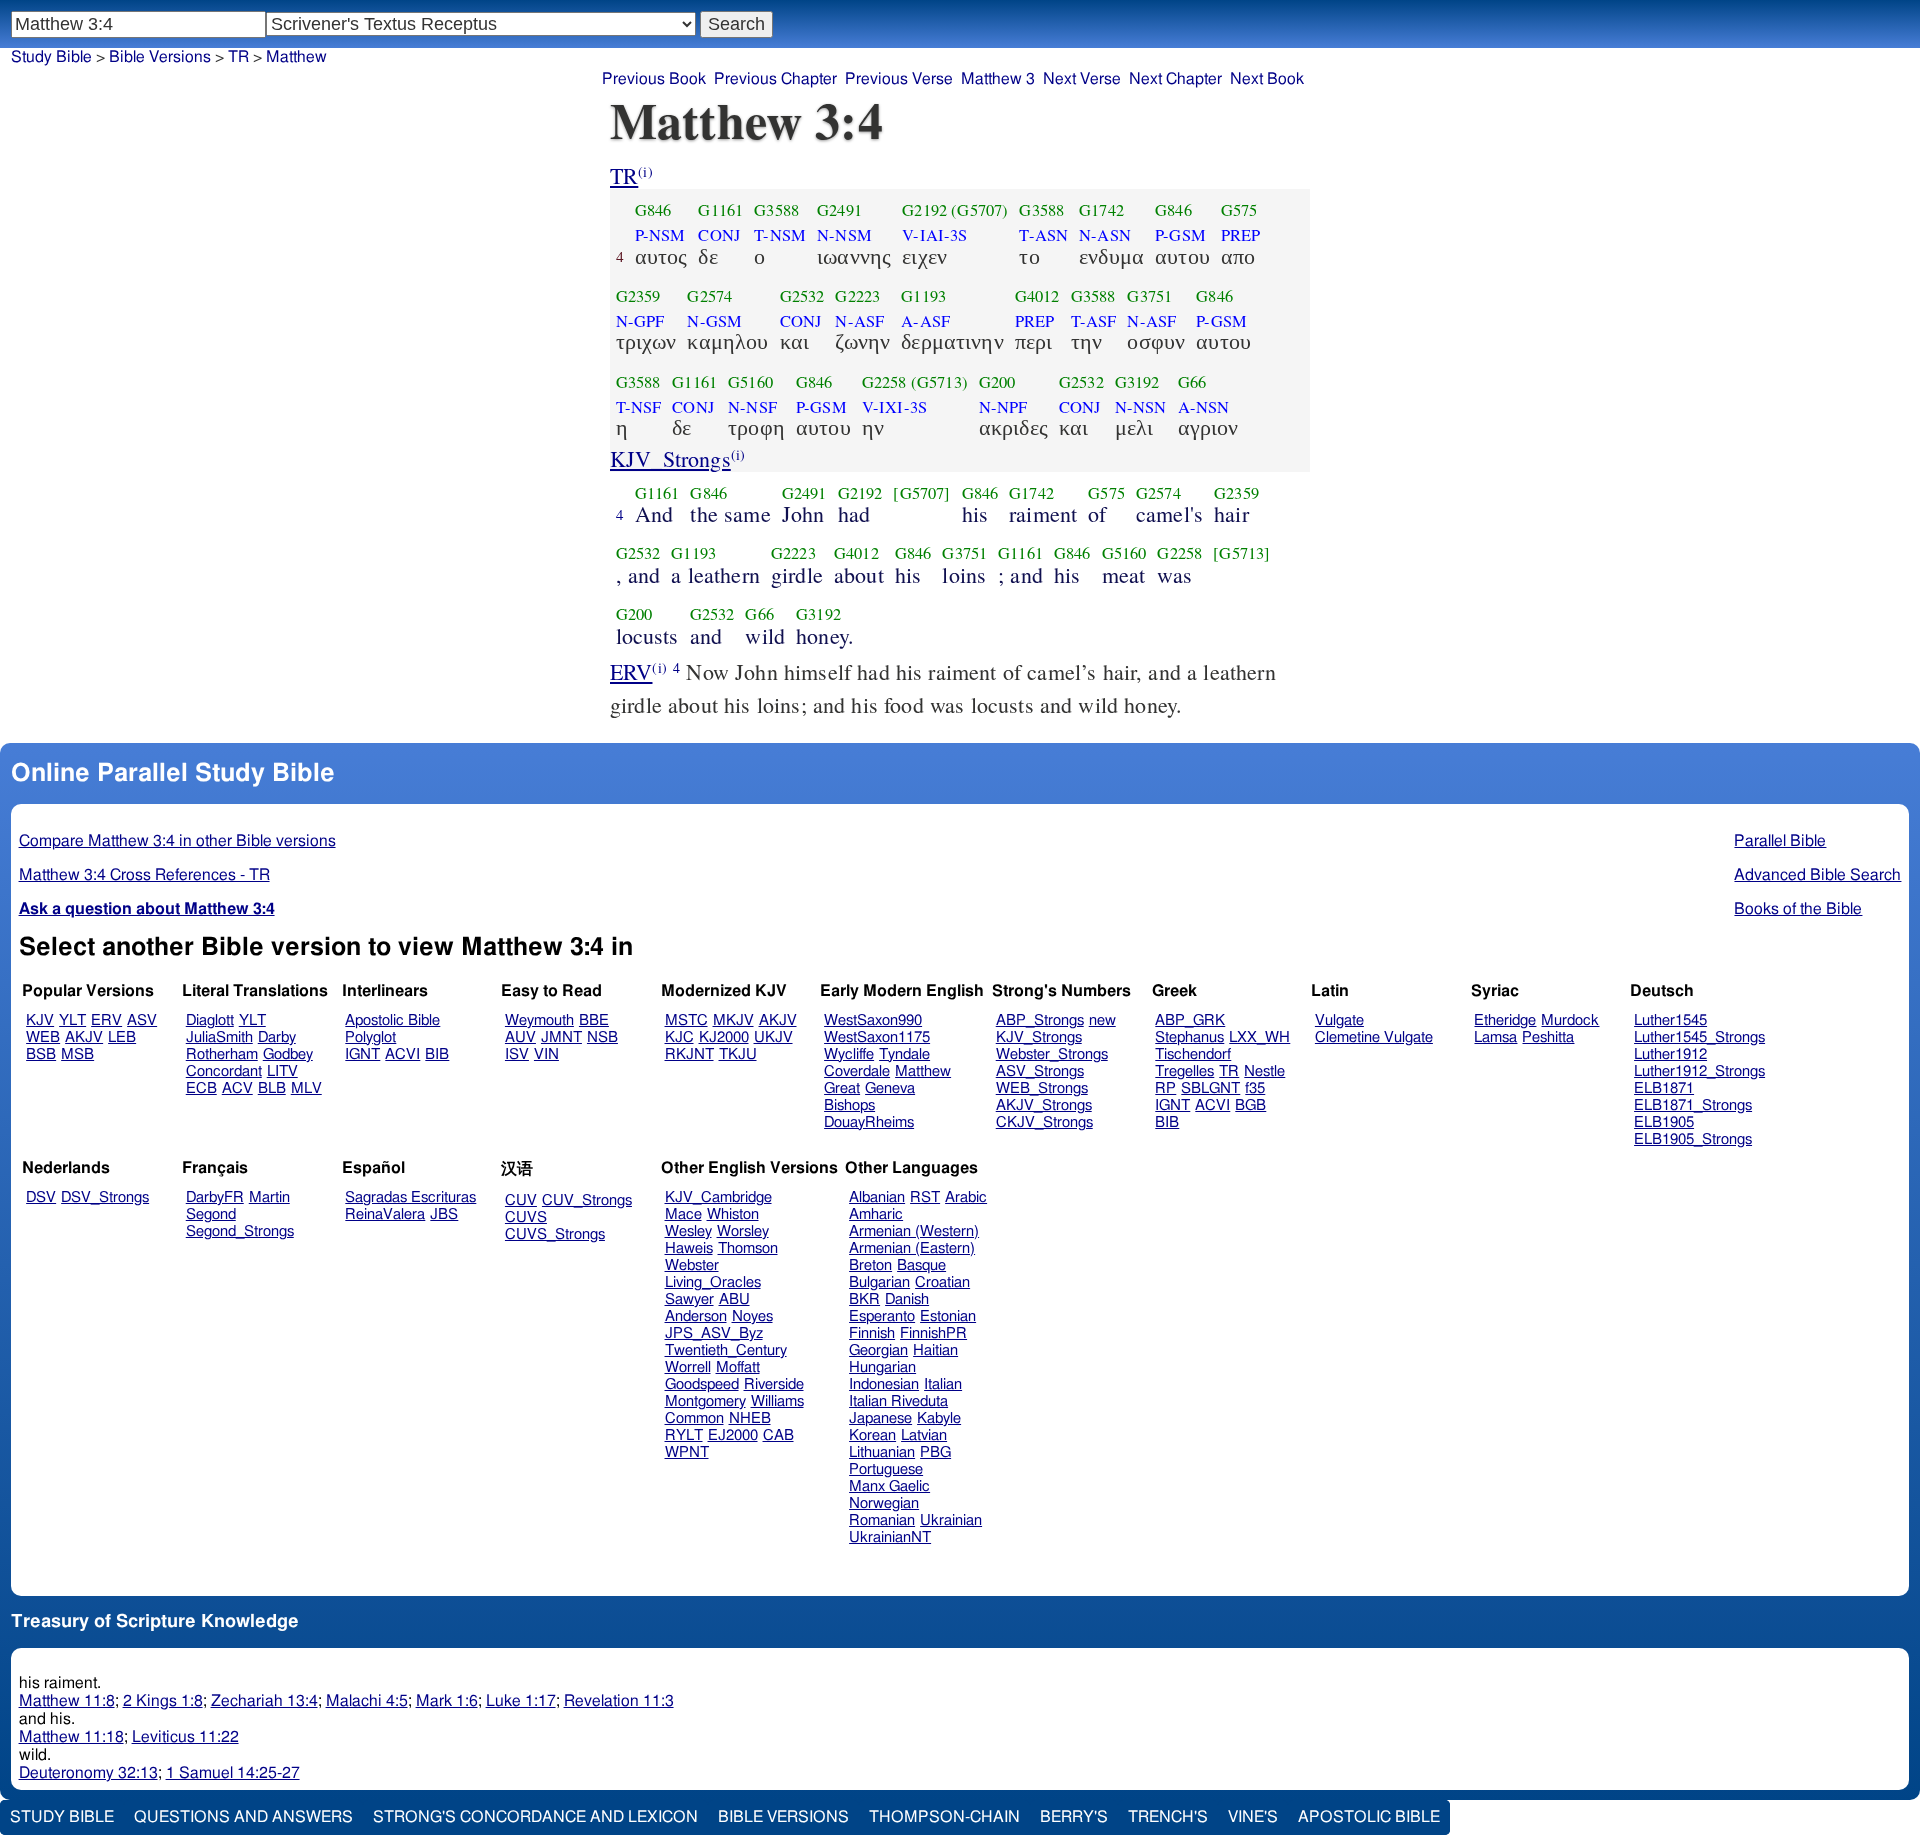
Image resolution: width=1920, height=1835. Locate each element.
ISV (517, 1054)
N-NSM (844, 235)
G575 (1239, 210)
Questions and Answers (243, 1817)
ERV (631, 671)
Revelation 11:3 (619, 1701)
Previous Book (654, 79)
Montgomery (705, 1401)
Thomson (748, 1248)
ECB (201, 1088)
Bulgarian (879, 1282)
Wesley (688, 1231)
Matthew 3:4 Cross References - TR (144, 875)
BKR (864, 1299)
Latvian (924, 1435)
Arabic (966, 1197)
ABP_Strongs (1040, 1020)
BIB (437, 1054)
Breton (870, 1265)
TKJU (738, 1054)
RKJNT (689, 1054)
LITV (282, 1071)
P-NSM (660, 235)
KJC (679, 1037)
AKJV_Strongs (1044, 1105)
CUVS (526, 1217)
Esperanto (882, 1316)
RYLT (684, 1435)
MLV (306, 1088)
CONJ (719, 235)
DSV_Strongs (105, 1197)
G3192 (1137, 382)
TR (624, 175)
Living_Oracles (713, 1282)
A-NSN (1204, 407)
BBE (594, 1020)
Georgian (878, 1350)
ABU (734, 1299)
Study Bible (51, 57)
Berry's (1074, 1817)
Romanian (882, 1520)
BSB (41, 1054)
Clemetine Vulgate (1374, 1037)
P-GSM (1180, 235)
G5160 (750, 382)
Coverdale (857, 1071)
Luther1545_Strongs (1699, 1037)
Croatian (942, 1282)
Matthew (923, 1071)
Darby (277, 1037)
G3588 (776, 210)
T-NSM (780, 235)
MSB (77, 1054)
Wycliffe (849, 1054)
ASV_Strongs (1040, 1071)
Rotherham (222, 1054)
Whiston (733, 1214)
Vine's (1253, 1817)
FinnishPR (933, 1333)
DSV (41, 1197)
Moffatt (738, 1367)
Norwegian (884, 1503)
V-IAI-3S (934, 235)
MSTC (686, 1020)
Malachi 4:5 (367, 1701)
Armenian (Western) (914, 1231)
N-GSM (714, 321)
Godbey (288, 1054)
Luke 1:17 (521, 1701)
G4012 (1037, 296)
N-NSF (752, 407)
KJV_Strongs (670, 458)
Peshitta (1548, 1037)
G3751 (1149, 296)
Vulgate (1339, 1020)
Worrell (688, 1367)
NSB (602, 1037)
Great (842, 1088)
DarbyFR (215, 1197)
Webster (692, 1265)
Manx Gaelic (889, 1486)
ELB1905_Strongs (1693, 1139)
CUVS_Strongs (555, 1234)
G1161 (720, 210)
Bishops (849, 1105)
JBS (444, 1214)
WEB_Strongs (1042, 1088)
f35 (1255, 1088)
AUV (520, 1037)
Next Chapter (1175, 79)
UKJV (773, 1037)
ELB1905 (1664, 1122)
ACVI (402, 1054)
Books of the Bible (1798, 909)
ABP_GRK (1190, 1020)
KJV (40, 1020)
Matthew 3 (998, 79)
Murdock (1570, 1020)
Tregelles (1184, 1071)
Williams (777, 1401)
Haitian (935, 1350)
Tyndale (904, 1054)
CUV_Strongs (587, 1200)
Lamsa (1495, 1037)
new (1102, 1020)
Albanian (877, 1197)
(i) (645, 171)
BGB (1250, 1105)
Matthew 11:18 (71, 1737)
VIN (546, 1054)
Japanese (880, 1418)
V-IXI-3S (894, 407)
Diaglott (210, 1020)
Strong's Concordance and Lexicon (535, 1817)
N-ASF (859, 321)
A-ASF (925, 321)
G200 (997, 382)
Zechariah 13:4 (264, 1701)
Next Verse (1082, 79)
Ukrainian (951, 1520)
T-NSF (639, 407)
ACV (237, 1088)
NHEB (750, 1418)
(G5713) (939, 382)
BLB (272, 1088)
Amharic (876, 1214)
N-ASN (1105, 235)
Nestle (1264, 1071)
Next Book (1267, 79)
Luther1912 (1670, 1054)
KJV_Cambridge (718, 1197)
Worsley (743, 1231)
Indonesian (884, 1384)
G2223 (857, 296)
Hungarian (882, 1367)
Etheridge (1505, 1020)
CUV (521, 1200)
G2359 (638, 296)
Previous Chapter (775, 79)
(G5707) (979, 210)
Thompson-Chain (944, 1817)
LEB (122, 1037)
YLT (72, 1020)
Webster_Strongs (1052, 1054)
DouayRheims (869, 1122)
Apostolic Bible (1369, 1817)
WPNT (687, 1452)
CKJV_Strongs (1044, 1122)
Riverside (774, 1384)
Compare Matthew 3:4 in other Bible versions (177, 841)
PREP (1241, 235)
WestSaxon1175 (877, 1037)
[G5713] (1241, 553)
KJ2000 (724, 1037)
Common (694, 1418)
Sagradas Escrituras (410, 1197)
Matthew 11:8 (67, 1701)
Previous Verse (899, 79)
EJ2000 (733, 1435)
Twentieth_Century (726, 1350)
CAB (778, 1435)
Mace (683, 1214)
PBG (935, 1452)
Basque (921, 1265)
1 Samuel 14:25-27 (233, 1773)
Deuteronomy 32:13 (88, 1773)
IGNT (362, 1054)
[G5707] (921, 493)
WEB (43, 1037)
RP (1165, 1088)
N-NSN (1141, 407)
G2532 (802, 296)
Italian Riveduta (898, 1401)
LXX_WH (1259, 1037)
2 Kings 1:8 (163, 1701)
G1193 (923, 296)
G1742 (1101, 210)
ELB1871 (1664, 1088)
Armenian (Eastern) (912, 1248)
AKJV (84, 1037)
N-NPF (1003, 407)
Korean (872, 1435)
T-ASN (1043, 235)
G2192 (924, 210)
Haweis (689, 1248)
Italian (943, 1384)
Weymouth (539, 1020)
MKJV (733, 1020)
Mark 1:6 (447, 1701)
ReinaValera (385, 1214)
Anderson (696, 1316)
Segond (211, 1214)
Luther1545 (1670, 1020)
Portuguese (886, 1469)
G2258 (884, 382)
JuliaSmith (219, 1037)
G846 (653, 210)
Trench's (1168, 1817)
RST (925, 1197)
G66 (1192, 382)
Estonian (948, 1316)
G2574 (709, 296)
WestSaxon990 (873, 1020)
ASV (142, 1020)
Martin (269, 1197)
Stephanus (1189, 1037)
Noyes (752, 1316)
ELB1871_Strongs (1693, 1105)
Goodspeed (702, 1384)
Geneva (890, 1088)
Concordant (224, 1071)
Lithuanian (882, 1452)
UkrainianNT (890, 1537)
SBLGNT (1210, 1088)
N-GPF (640, 321)
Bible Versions (160, 57)
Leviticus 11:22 (185, 1737)
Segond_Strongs (240, 1231)
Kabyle (939, 1418)
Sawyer (689, 1299)
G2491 (839, 210)
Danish (907, 1299)
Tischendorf (1193, 1054)
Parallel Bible (1780, 841)
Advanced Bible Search (1817, 875)
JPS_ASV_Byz (714, 1333)
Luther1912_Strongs (1699, 1071)
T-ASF (1094, 321)
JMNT (561, 1037)
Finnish (872, 1333)
